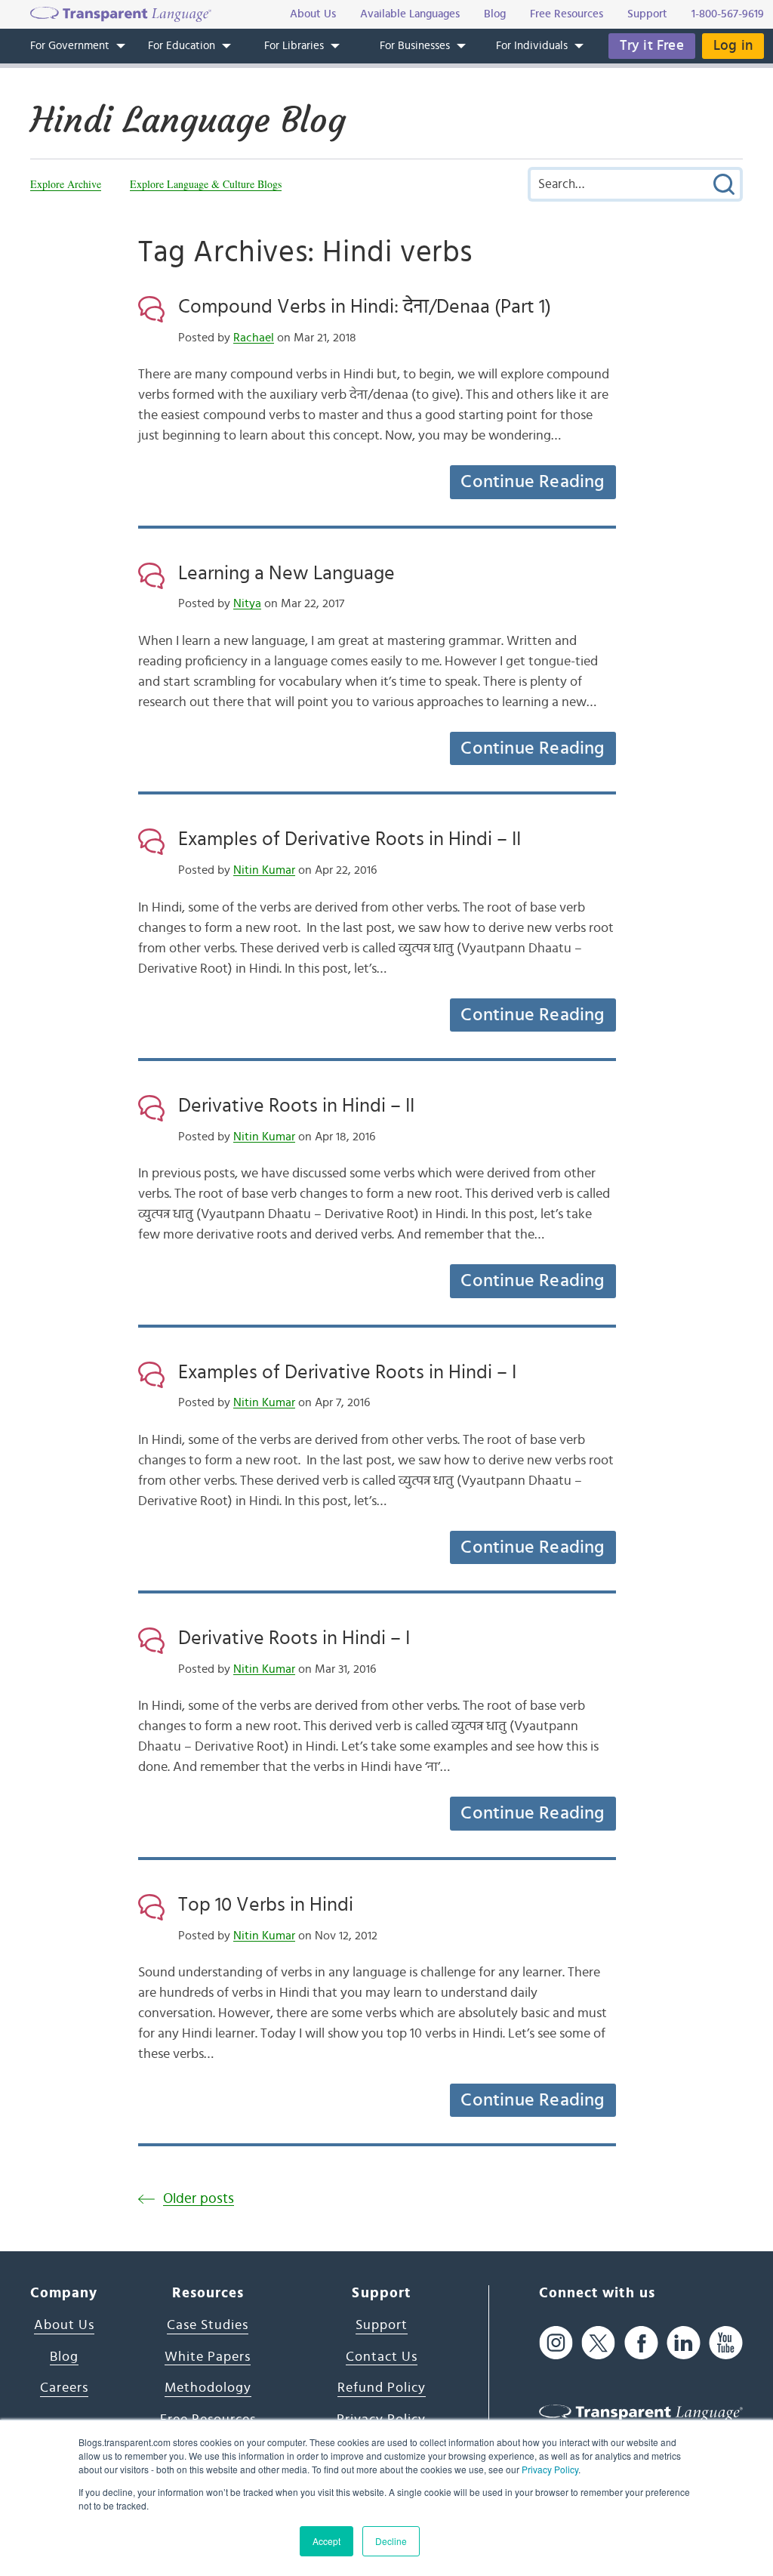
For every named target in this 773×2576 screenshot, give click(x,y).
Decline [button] (391, 2541)
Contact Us (382, 2357)
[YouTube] (726, 2342)
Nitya (247, 603)
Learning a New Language (286, 573)
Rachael (254, 338)
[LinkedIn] (684, 2342)
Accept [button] (326, 2541)
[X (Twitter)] (598, 2342)
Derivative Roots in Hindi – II (296, 1106)
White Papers (208, 2357)
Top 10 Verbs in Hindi (266, 1905)
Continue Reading (532, 482)
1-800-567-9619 (728, 14)
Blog (64, 2357)
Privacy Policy (550, 2469)
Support (382, 2325)
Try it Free (652, 46)
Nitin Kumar (264, 870)
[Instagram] (556, 2342)
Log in (733, 46)
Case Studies (208, 2325)
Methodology (208, 2388)
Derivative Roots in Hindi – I (294, 1638)
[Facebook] (641, 2342)
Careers (64, 2388)
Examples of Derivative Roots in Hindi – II (350, 839)
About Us (64, 2325)
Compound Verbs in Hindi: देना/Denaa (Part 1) (365, 307)
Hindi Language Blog (188, 120)
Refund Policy (382, 2388)
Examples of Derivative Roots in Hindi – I (347, 1372)
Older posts (199, 2199)
